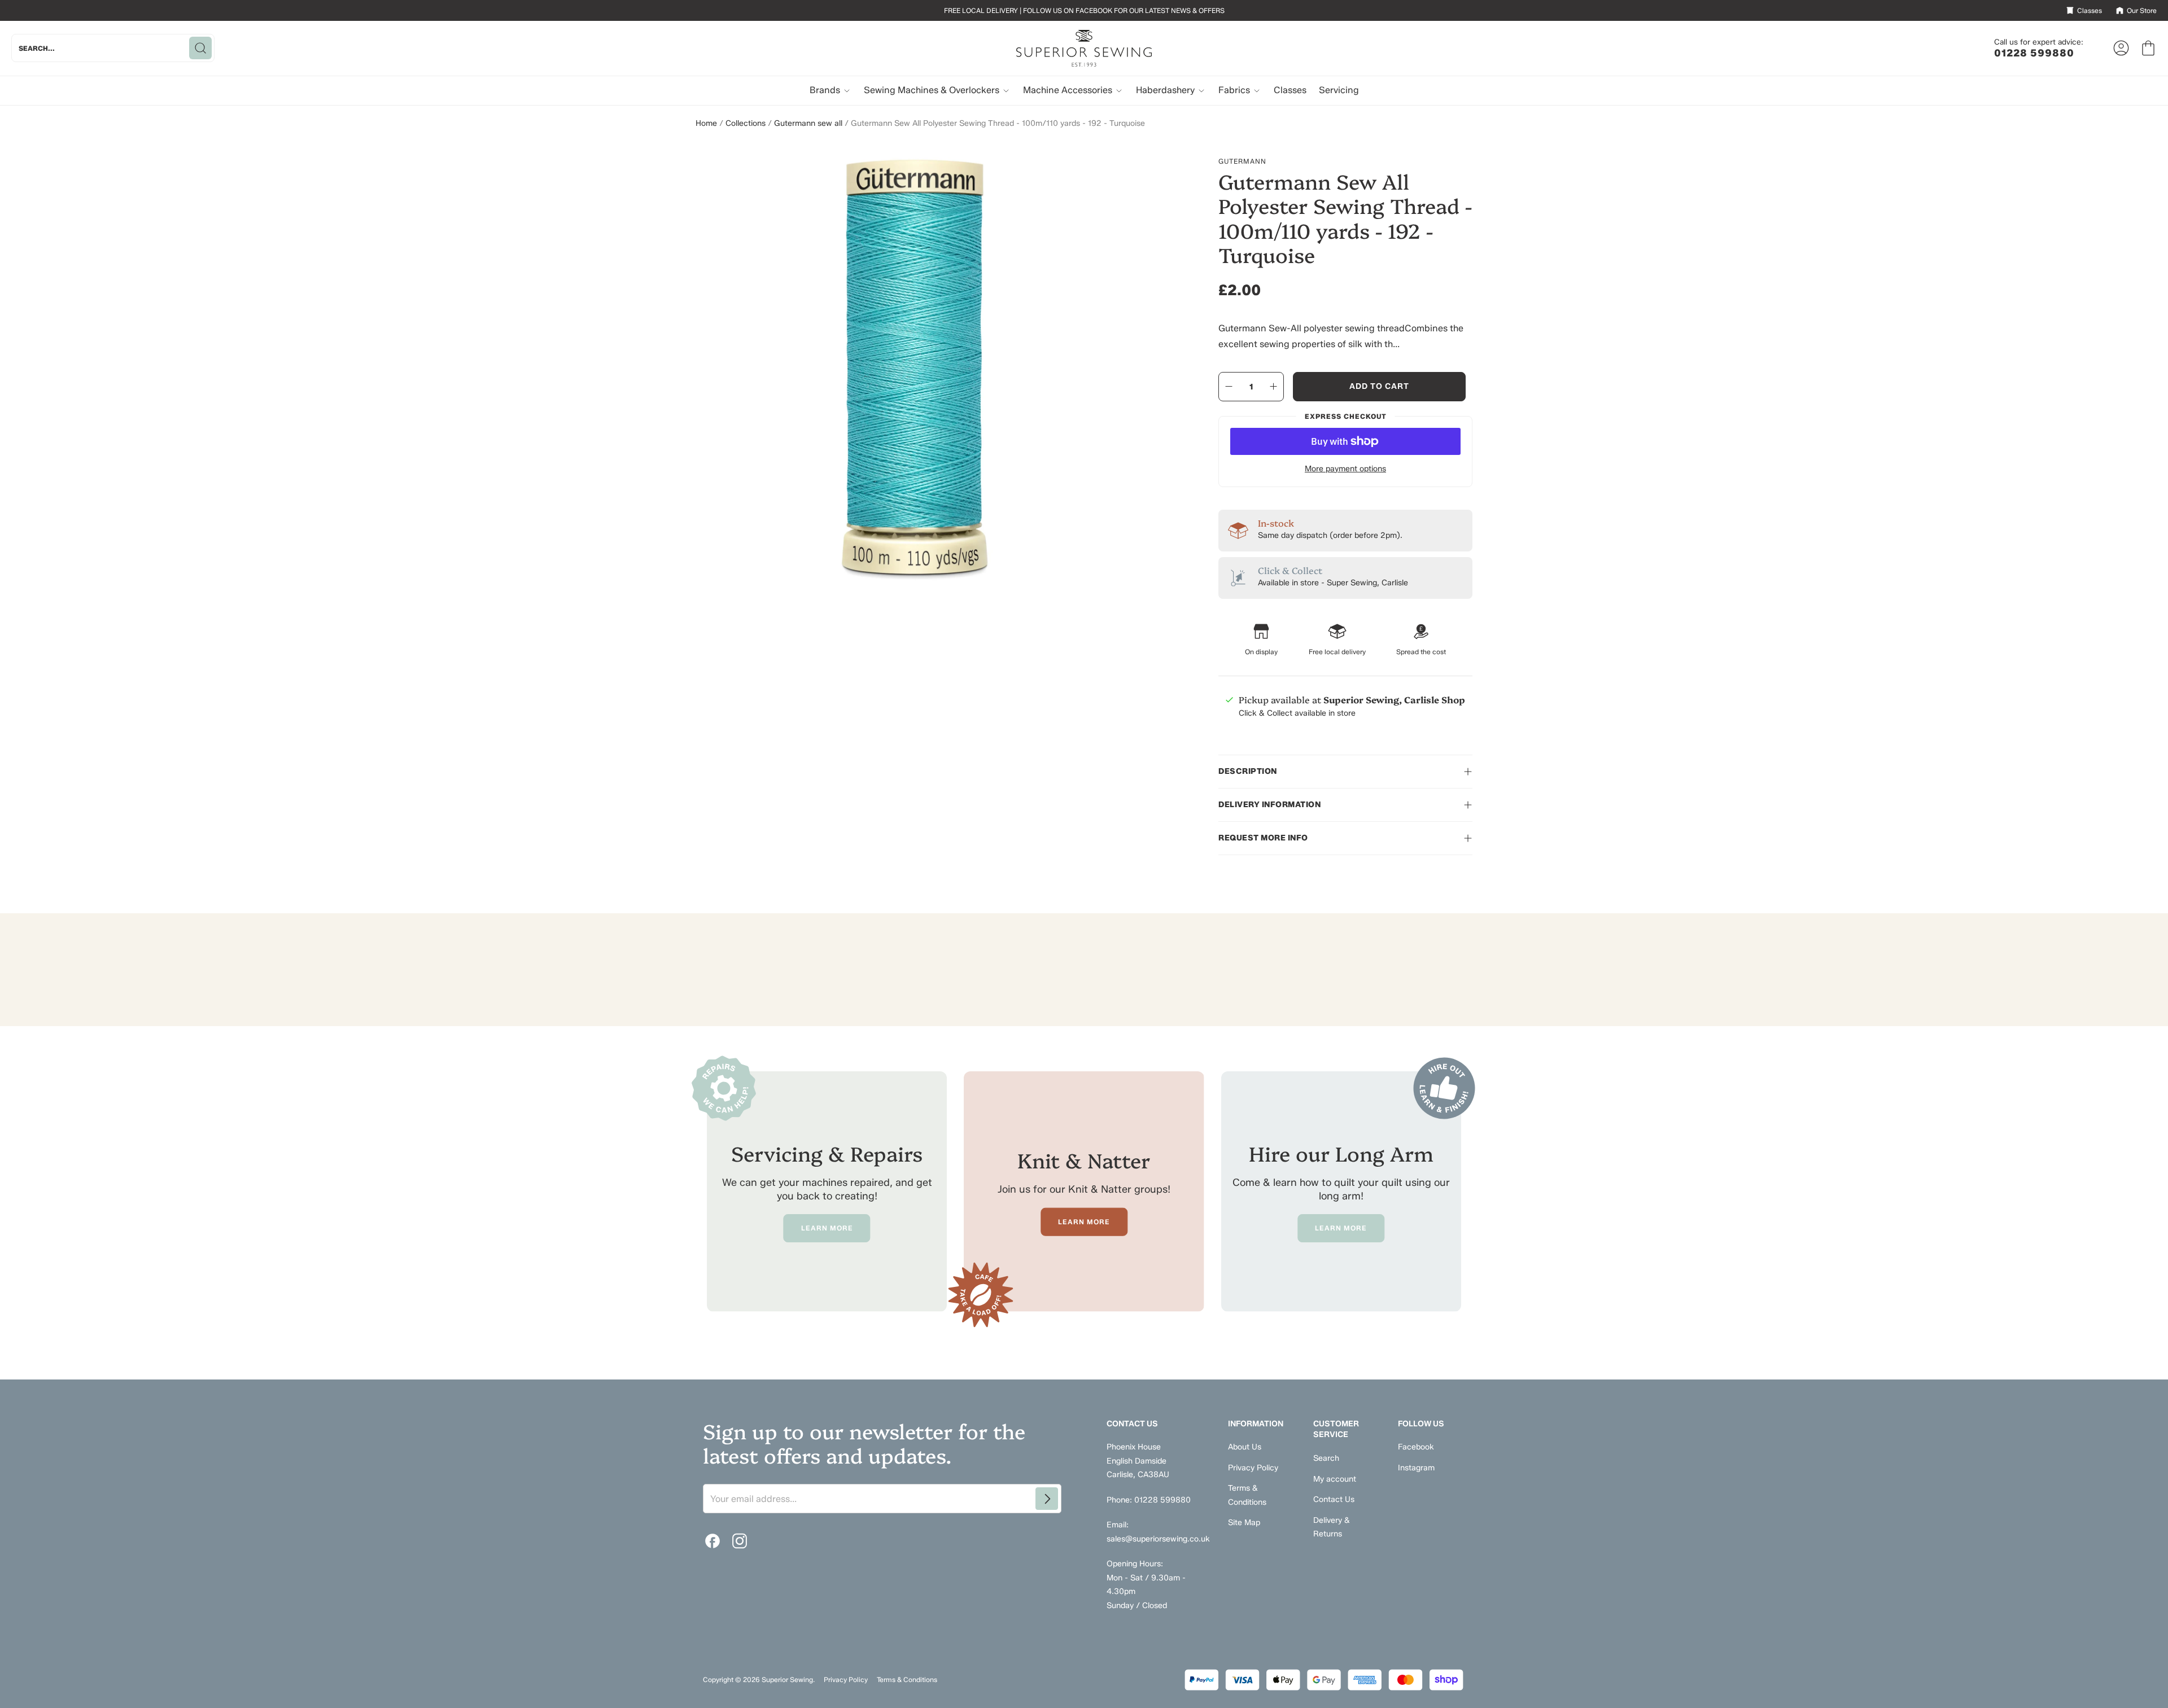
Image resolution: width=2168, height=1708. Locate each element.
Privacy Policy (1253, 1468)
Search (1326, 1458)
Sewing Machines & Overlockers (933, 90)
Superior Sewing (787, 1679)
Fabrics (1235, 90)
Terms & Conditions (907, 1679)
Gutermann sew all (808, 123)
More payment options (1345, 469)
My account (1335, 1479)
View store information (1280, 740)
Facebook (1416, 1447)
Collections (746, 123)
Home (706, 123)
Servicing (1339, 90)
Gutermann (1242, 161)
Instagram (1416, 1468)
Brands (826, 90)
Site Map (1244, 1523)
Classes (1290, 90)
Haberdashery (1166, 90)
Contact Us (1334, 1499)
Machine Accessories (1069, 90)
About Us (1245, 1447)
